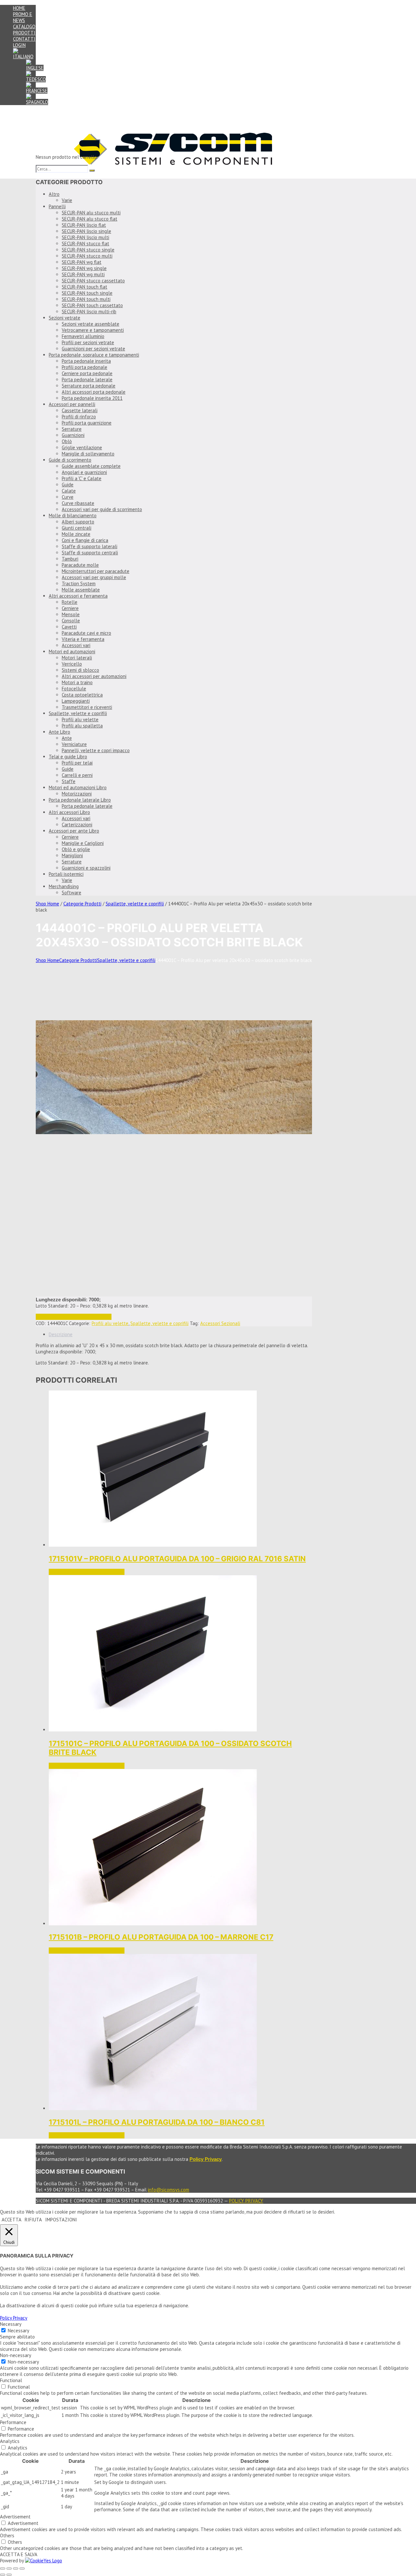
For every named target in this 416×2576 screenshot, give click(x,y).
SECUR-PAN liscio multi (85, 237)
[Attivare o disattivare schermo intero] (9, 2569)
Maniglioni (72, 855)
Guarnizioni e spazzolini (86, 868)
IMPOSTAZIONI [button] (61, 2220)
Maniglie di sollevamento (88, 454)
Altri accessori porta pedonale (94, 392)
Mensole (71, 614)
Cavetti (69, 627)
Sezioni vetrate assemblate (91, 324)
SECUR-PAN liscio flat (84, 225)
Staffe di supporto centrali (90, 553)
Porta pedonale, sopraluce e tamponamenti (94, 355)
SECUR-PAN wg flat (82, 262)
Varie (67, 200)
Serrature (72, 429)
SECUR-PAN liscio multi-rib (89, 312)
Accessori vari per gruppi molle (94, 577)
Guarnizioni (73, 435)
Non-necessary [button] (16, 2355)
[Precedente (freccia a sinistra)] (3, 2575)
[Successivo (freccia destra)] (9, 2575)
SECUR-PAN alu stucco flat (90, 219)
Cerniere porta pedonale (87, 373)
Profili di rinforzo (79, 417)
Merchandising (64, 886)
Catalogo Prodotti (24, 30)
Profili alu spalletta (82, 726)
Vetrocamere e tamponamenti (93, 330)
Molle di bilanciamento (73, 515)
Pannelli (57, 206)
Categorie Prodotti (82, 904)
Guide (68, 485)
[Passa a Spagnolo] (37, 102)
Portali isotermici (66, 874)
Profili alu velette (80, 719)
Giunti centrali (77, 528)
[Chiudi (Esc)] (22, 2569)
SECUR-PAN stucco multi (87, 256)
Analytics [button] (10, 2441)
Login (19, 45)
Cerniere (70, 608)
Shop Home (47, 904)
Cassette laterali (80, 410)
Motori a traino (77, 682)
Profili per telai (77, 763)
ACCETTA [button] (12, 2220)
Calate (69, 491)
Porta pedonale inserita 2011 (92, 398)
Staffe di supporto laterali (90, 546)
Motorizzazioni (77, 794)
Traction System (79, 583)
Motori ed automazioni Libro (78, 787)
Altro (54, 194)
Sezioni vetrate (65, 318)
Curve (68, 497)
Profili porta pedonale (84, 367)
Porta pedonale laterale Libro (80, 800)
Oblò (67, 441)
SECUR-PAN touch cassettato (92, 305)
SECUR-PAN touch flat (84, 287)
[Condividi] (16, 2569)
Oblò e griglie (76, 849)
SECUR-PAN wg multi (83, 274)
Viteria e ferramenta (83, 639)
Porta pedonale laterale (87, 380)
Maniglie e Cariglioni (83, 843)
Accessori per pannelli (72, 404)
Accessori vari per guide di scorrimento (102, 509)
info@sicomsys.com (169, 2190)
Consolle (71, 621)
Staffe (69, 781)
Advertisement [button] (15, 2517)
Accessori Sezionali (220, 1323)
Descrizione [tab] (61, 1334)
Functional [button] (11, 2380)
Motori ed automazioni (72, 651)
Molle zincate (76, 534)
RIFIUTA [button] (33, 2220)
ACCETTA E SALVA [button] (19, 2554)
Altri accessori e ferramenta (78, 596)
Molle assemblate (81, 590)
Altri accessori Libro (69, 812)
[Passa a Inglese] (35, 68)
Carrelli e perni (77, 775)
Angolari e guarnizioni (84, 472)
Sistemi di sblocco (80, 670)
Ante (67, 738)
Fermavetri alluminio (83, 336)
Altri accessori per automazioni (94, 676)
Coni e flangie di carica (85, 540)
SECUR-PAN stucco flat (85, 244)
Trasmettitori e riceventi (87, 707)
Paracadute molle (80, 565)
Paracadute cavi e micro (86, 633)
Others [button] (7, 2535)
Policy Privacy (246, 2201)
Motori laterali (77, 658)
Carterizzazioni (77, 825)
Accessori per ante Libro (74, 831)
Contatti (24, 39)
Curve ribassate (78, 503)
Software (71, 893)
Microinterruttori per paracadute (96, 571)
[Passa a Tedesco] (36, 79)
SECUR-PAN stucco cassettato (93, 281)
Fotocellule (74, 689)
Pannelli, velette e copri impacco (96, 750)
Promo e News (23, 17)
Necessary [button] (11, 2324)
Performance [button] (13, 2422)
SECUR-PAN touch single (87, 293)
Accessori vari (76, 645)
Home (19, 8)
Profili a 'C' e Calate (82, 478)
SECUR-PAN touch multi (86, 299)
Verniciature (74, 744)
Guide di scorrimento (70, 460)
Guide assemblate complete (91, 466)
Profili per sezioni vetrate (88, 342)
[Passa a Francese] (37, 91)
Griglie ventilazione (82, 447)
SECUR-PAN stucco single (88, 250)
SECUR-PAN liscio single (86, 231)
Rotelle (70, 602)
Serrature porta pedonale (89, 386)
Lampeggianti (76, 701)
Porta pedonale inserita (86, 361)
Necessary (19, 2331)
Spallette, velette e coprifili (78, 713)
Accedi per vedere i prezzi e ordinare (74, 1317)
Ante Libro (59, 732)
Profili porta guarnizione (87, 423)
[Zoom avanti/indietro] (3, 2569)
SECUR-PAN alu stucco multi (91, 213)
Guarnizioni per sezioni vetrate (93, 349)
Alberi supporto (78, 522)
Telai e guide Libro (68, 757)
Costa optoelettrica (82, 695)
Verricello (72, 664)
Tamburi (70, 559)
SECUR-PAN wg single (84, 268)
